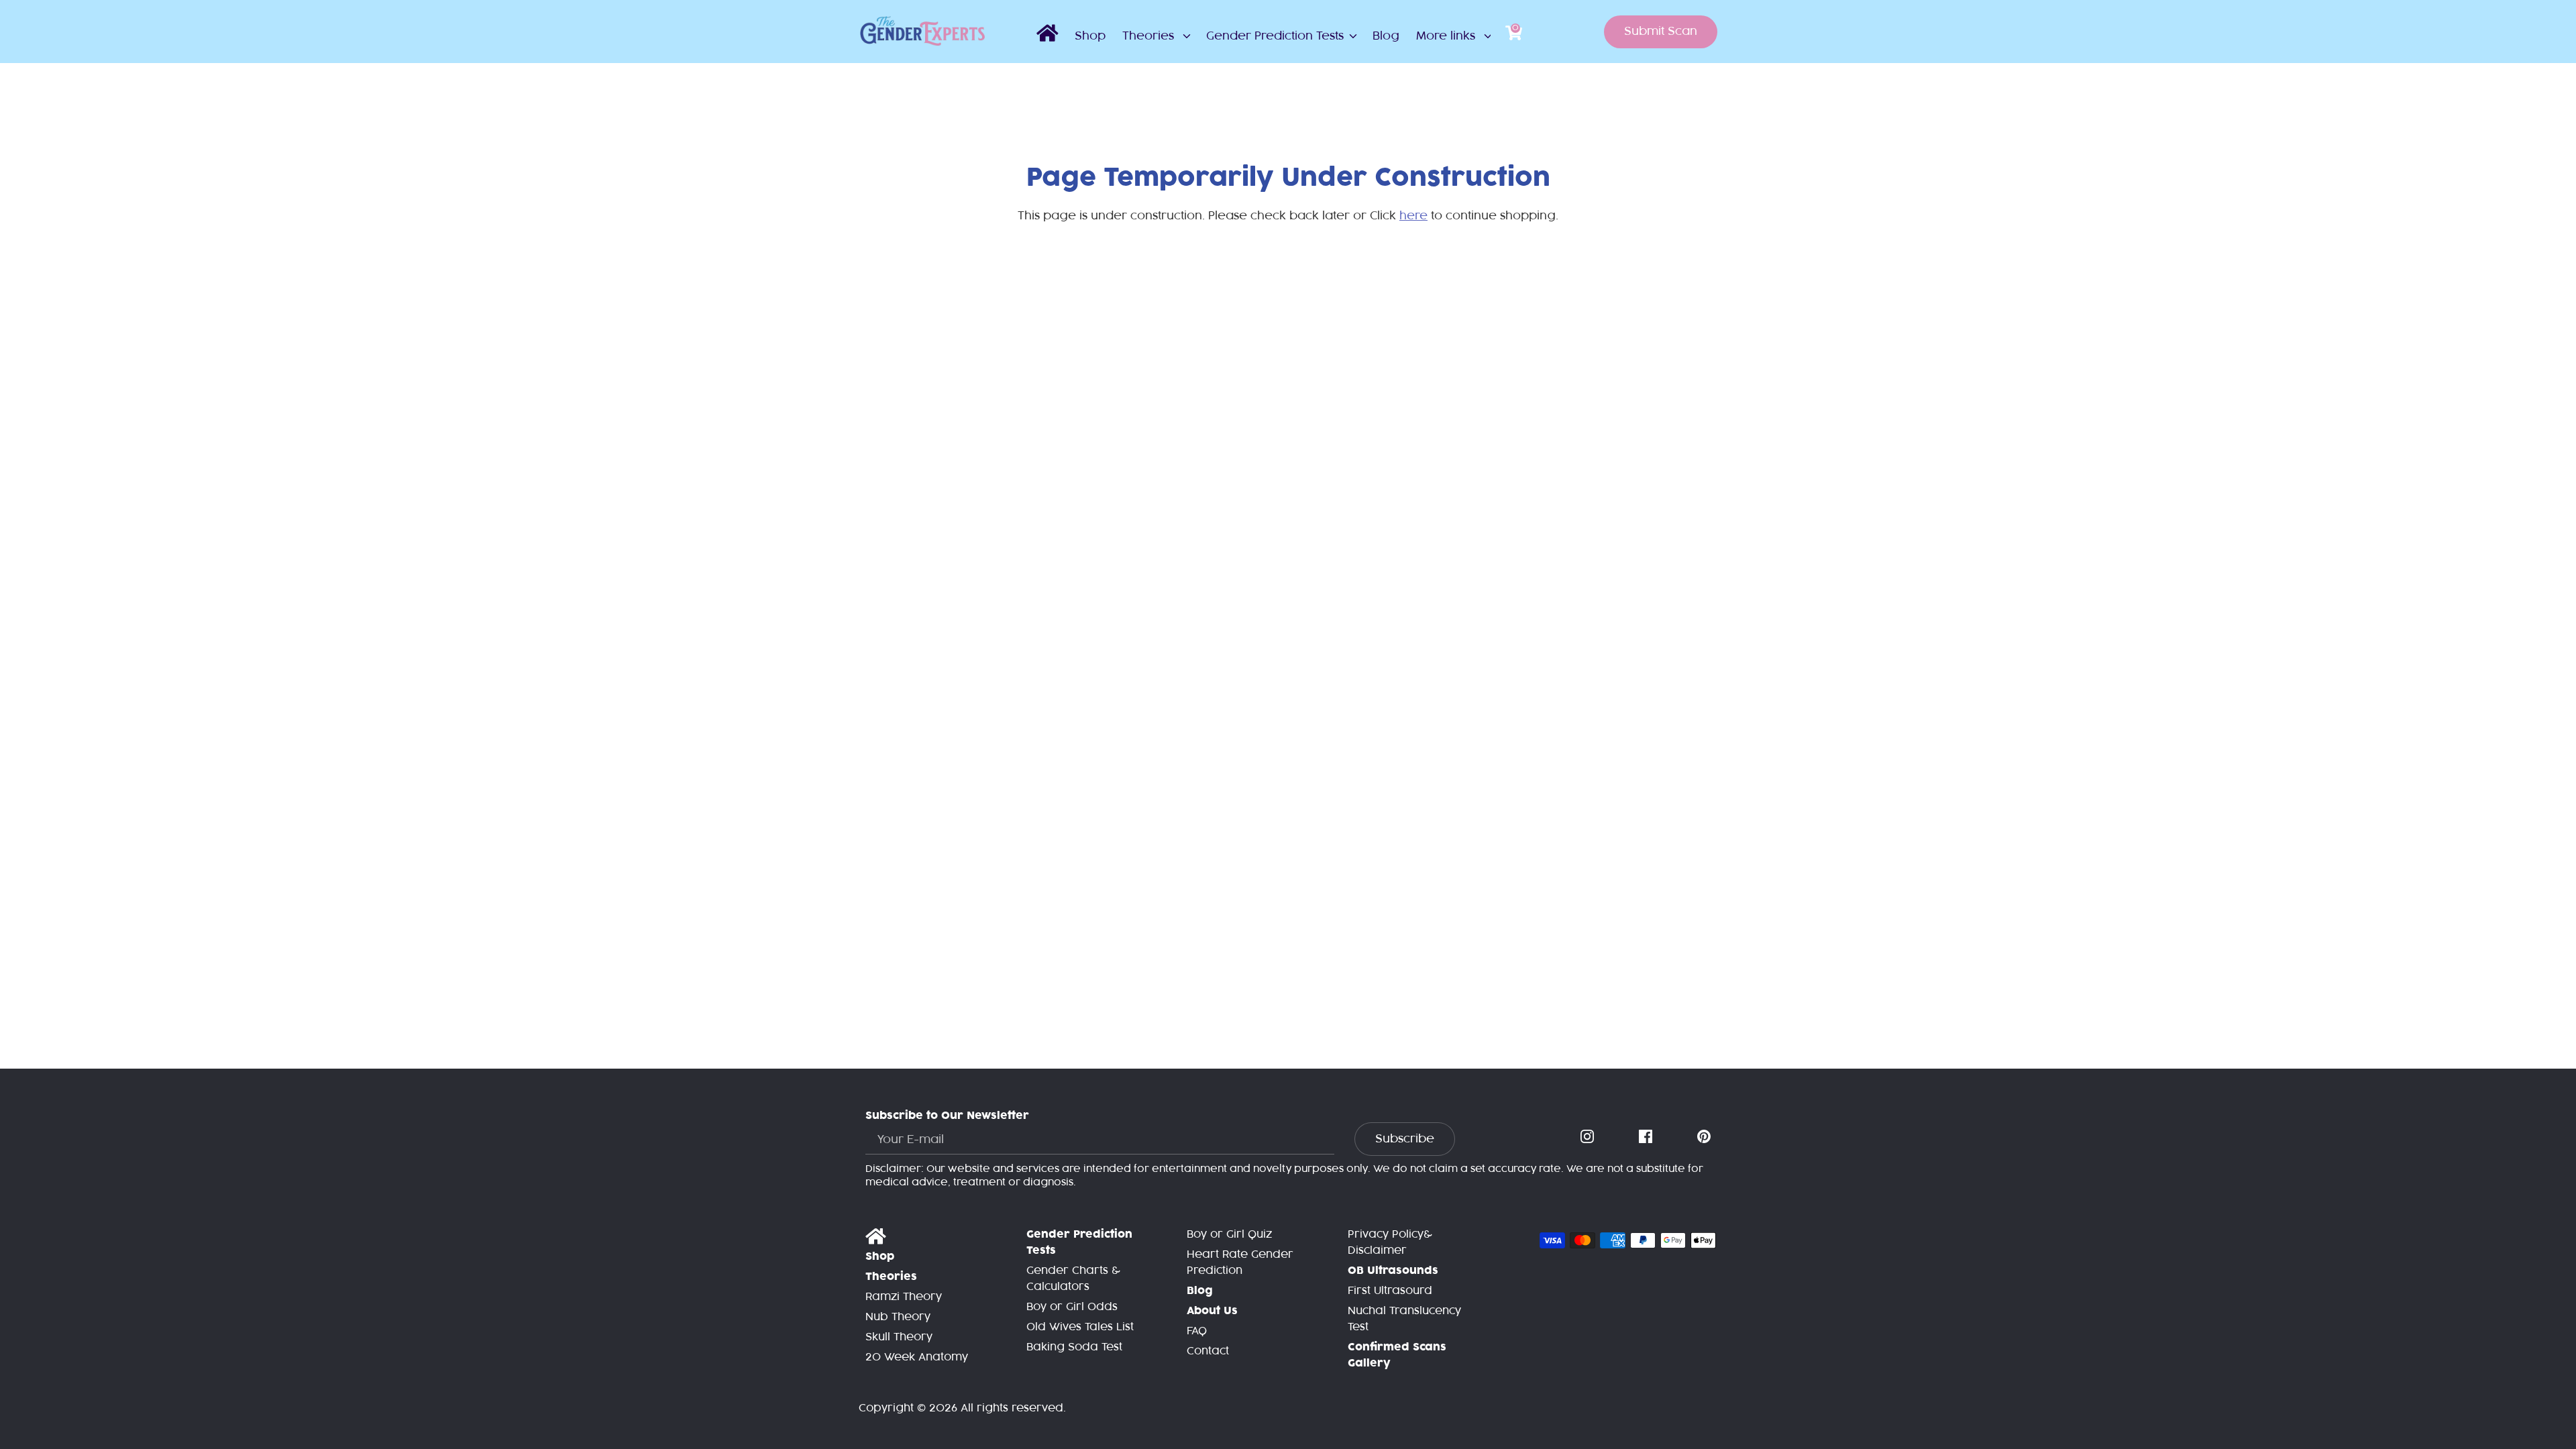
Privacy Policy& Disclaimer (1390, 1243)
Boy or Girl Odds (1072, 1307)
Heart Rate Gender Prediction (1240, 1263)
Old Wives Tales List (1080, 1327)
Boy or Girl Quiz (1229, 1235)
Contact (1208, 1351)
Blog (1386, 36)
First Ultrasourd (1390, 1291)
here (1413, 216)
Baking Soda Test (1074, 1347)
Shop (1090, 36)
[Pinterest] (1705, 1137)
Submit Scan (1661, 32)
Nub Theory (898, 1317)
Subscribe (1405, 1139)
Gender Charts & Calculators (1073, 1279)
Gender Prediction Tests (1275, 36)
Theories (1150, 36)
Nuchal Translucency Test (1404, 1319)
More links (1447, 36)
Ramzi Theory (904, 1297)
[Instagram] (1589, 1137)
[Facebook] (1647, 1137)
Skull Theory (899, 1337)
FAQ (1197, 1331)
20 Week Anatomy (917, 1357)
